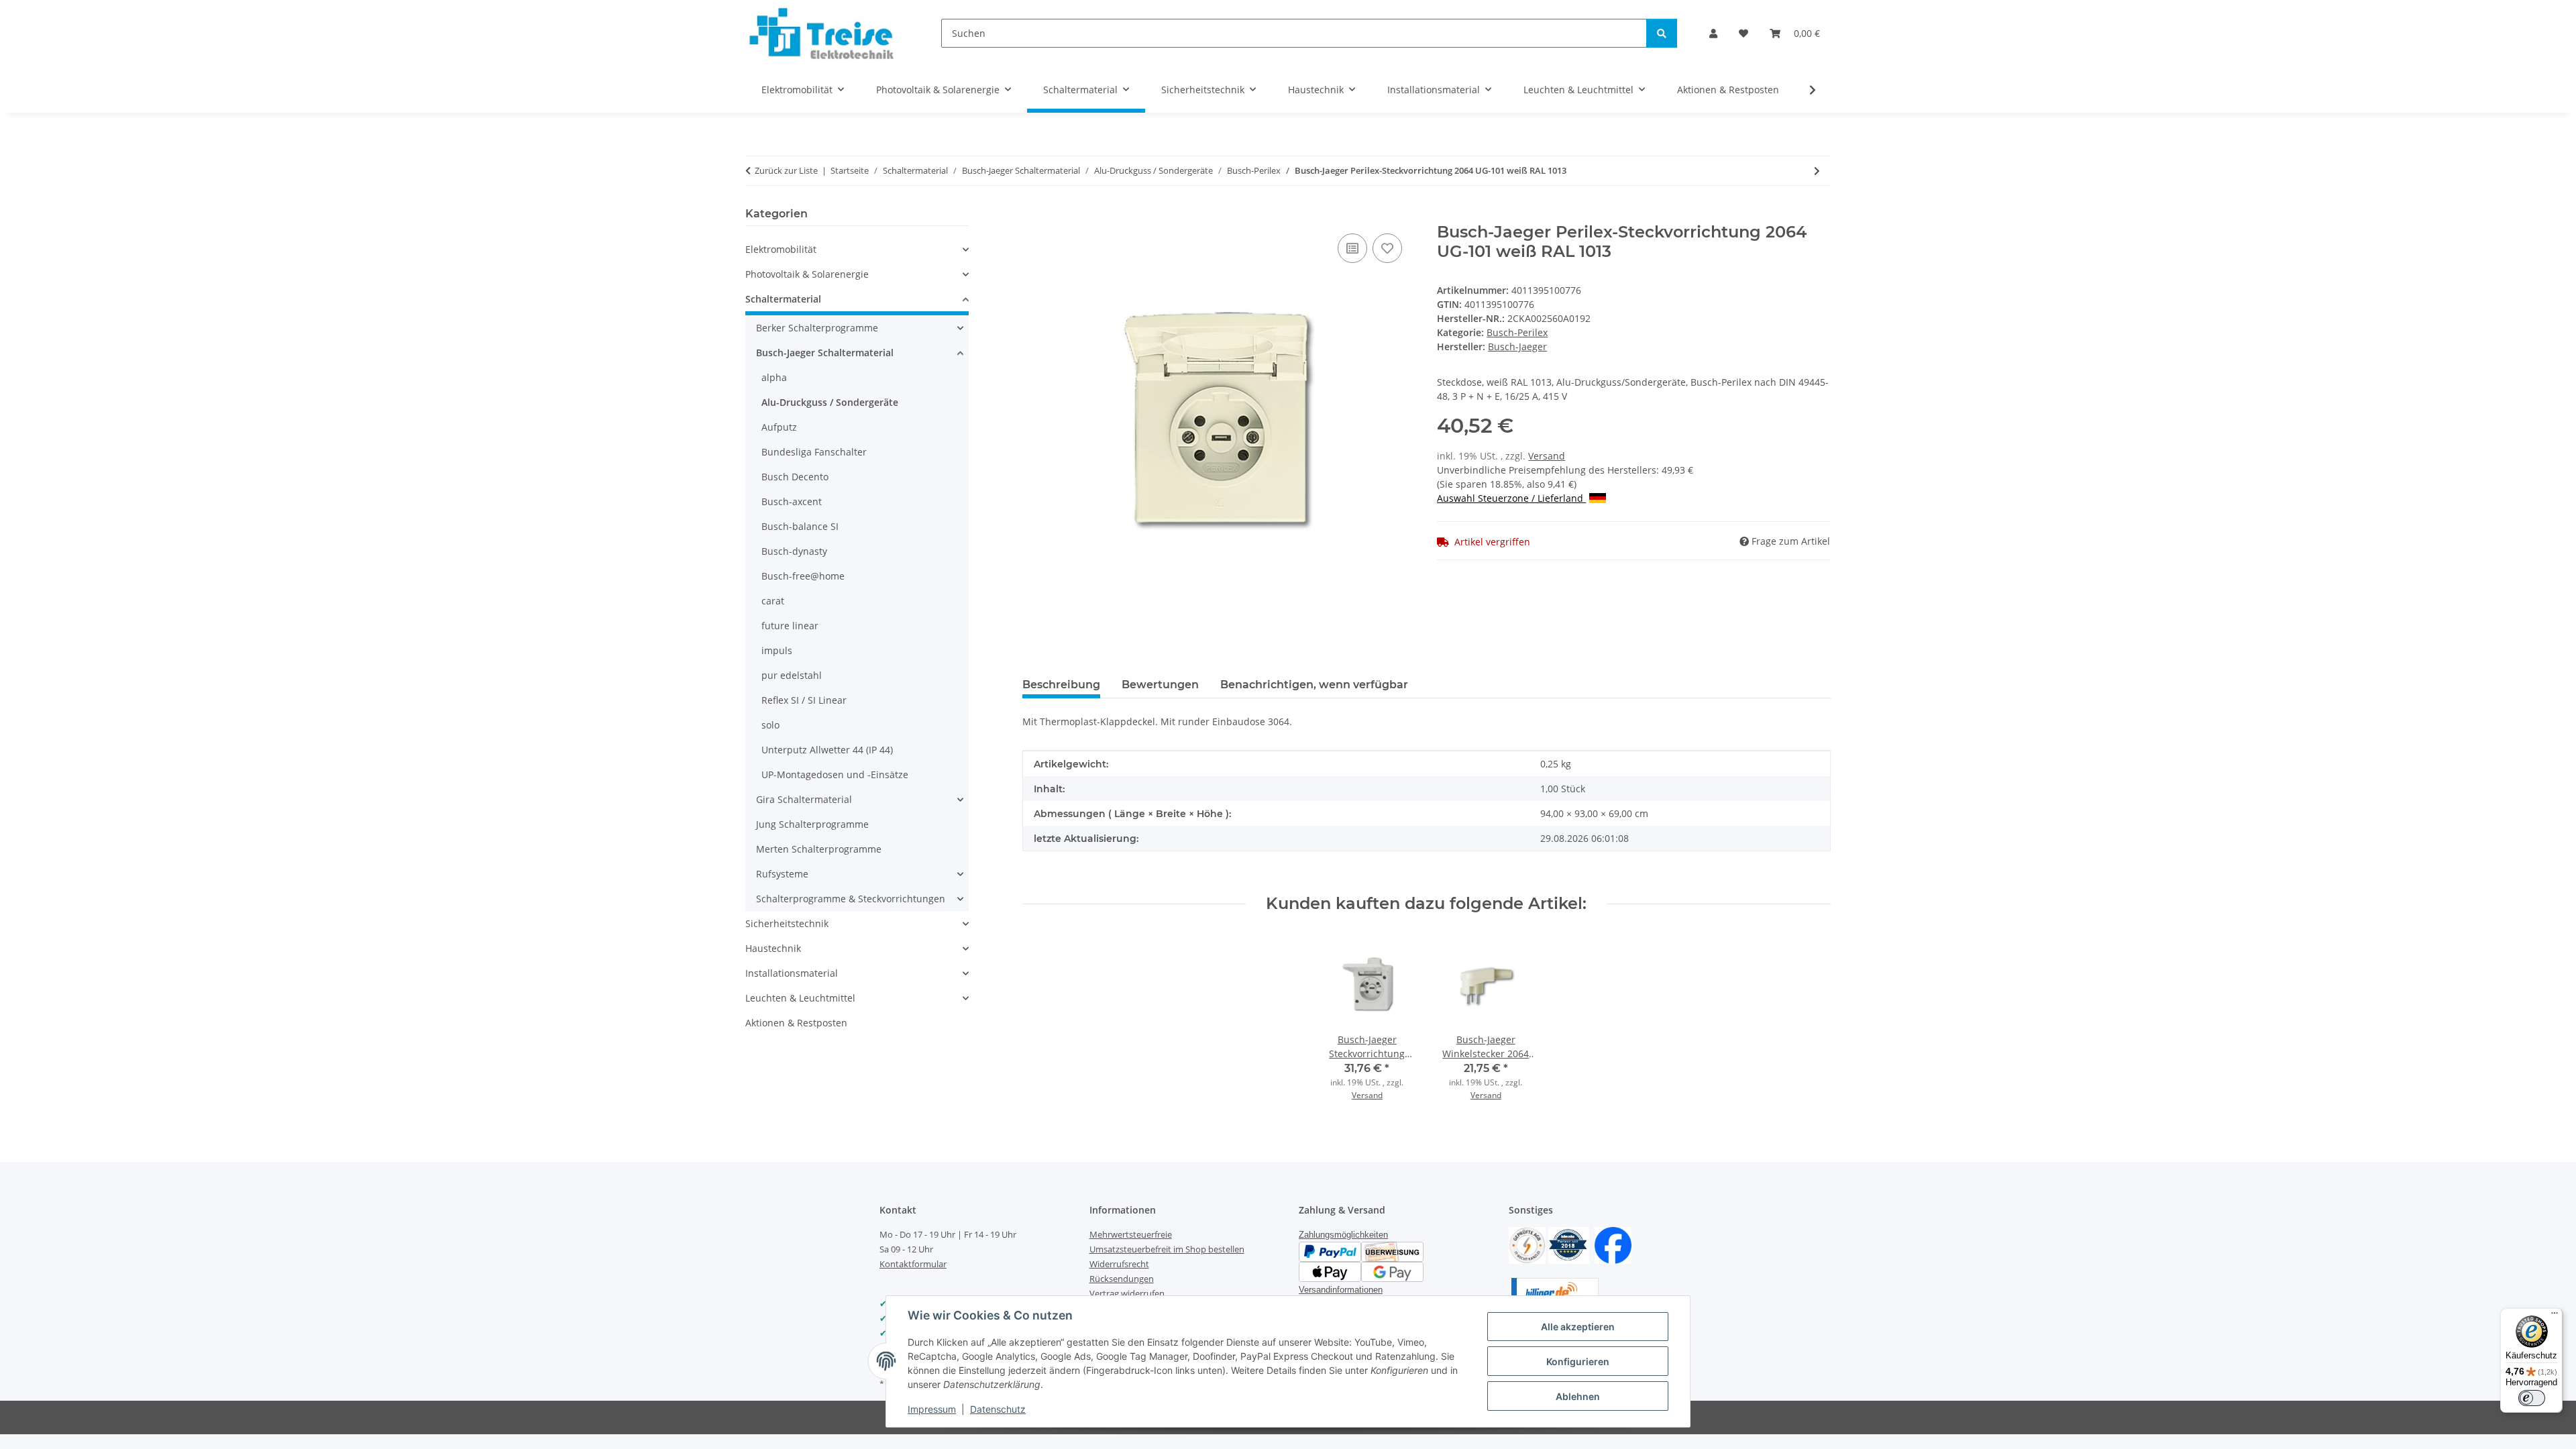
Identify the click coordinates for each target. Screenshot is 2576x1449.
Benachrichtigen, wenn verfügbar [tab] (1314, 685)
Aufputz (779, 427)
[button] (1713, 33)
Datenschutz (998, 1409)
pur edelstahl (792, 675)
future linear (790, 626)
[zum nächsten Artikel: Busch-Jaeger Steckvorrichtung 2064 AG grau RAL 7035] (1817, 171)
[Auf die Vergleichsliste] (1352, 248)
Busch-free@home (803, 576)
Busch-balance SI (800, 526)
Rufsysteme (782, 874)
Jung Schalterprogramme (812, 824)
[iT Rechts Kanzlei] (1527, 1244)
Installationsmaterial (792, 973)
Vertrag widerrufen (1127, 1293)
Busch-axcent (792, 501)
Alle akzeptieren (1578, 1327)
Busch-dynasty (794, 551)
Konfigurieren (1578, 1361)
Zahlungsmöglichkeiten (1343, 1235)
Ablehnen (1578, 1396)
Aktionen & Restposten (796, 1023)
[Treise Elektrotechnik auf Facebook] (1613, 1244)
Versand (1547, 456)
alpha (774, 377)
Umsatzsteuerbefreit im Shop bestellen (1167, 1249)
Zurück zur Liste (786, 170)
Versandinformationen (1341, 1290)
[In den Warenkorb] (1033, 215)
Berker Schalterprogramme (817, 328)
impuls (777, 650)
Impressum (932, 1409)
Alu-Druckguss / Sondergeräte (830, 402)
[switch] (2532, 1398)
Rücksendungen (1122, 1279)
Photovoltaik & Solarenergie (807, 274)
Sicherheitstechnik (787, 923)
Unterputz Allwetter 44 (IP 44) (827, 750)
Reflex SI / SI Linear (804, 700)
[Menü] (2555, 1316)
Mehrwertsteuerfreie (1131, 1234)
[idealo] (1569, 1244)
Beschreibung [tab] (1061, 685)
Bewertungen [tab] (1160, 685)
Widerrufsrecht (1119, 1264)
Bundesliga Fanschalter (814, 452)
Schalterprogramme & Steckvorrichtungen (851, 899)
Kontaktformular (913, 1264)
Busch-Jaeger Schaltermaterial (825, 353)
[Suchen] (1662, 33)
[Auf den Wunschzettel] (1387, 248)
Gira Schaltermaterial (804, 799)
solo (770, 725)
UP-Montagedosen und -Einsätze (835, 774)
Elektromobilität (781, 249)
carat (773, 601)
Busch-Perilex (1517, 332)
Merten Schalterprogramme (819, 849)
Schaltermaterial (783, 299)
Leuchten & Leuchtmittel (800, 998)
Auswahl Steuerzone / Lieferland (1511, 498)
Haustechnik (773, 948)
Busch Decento (795, 477)
